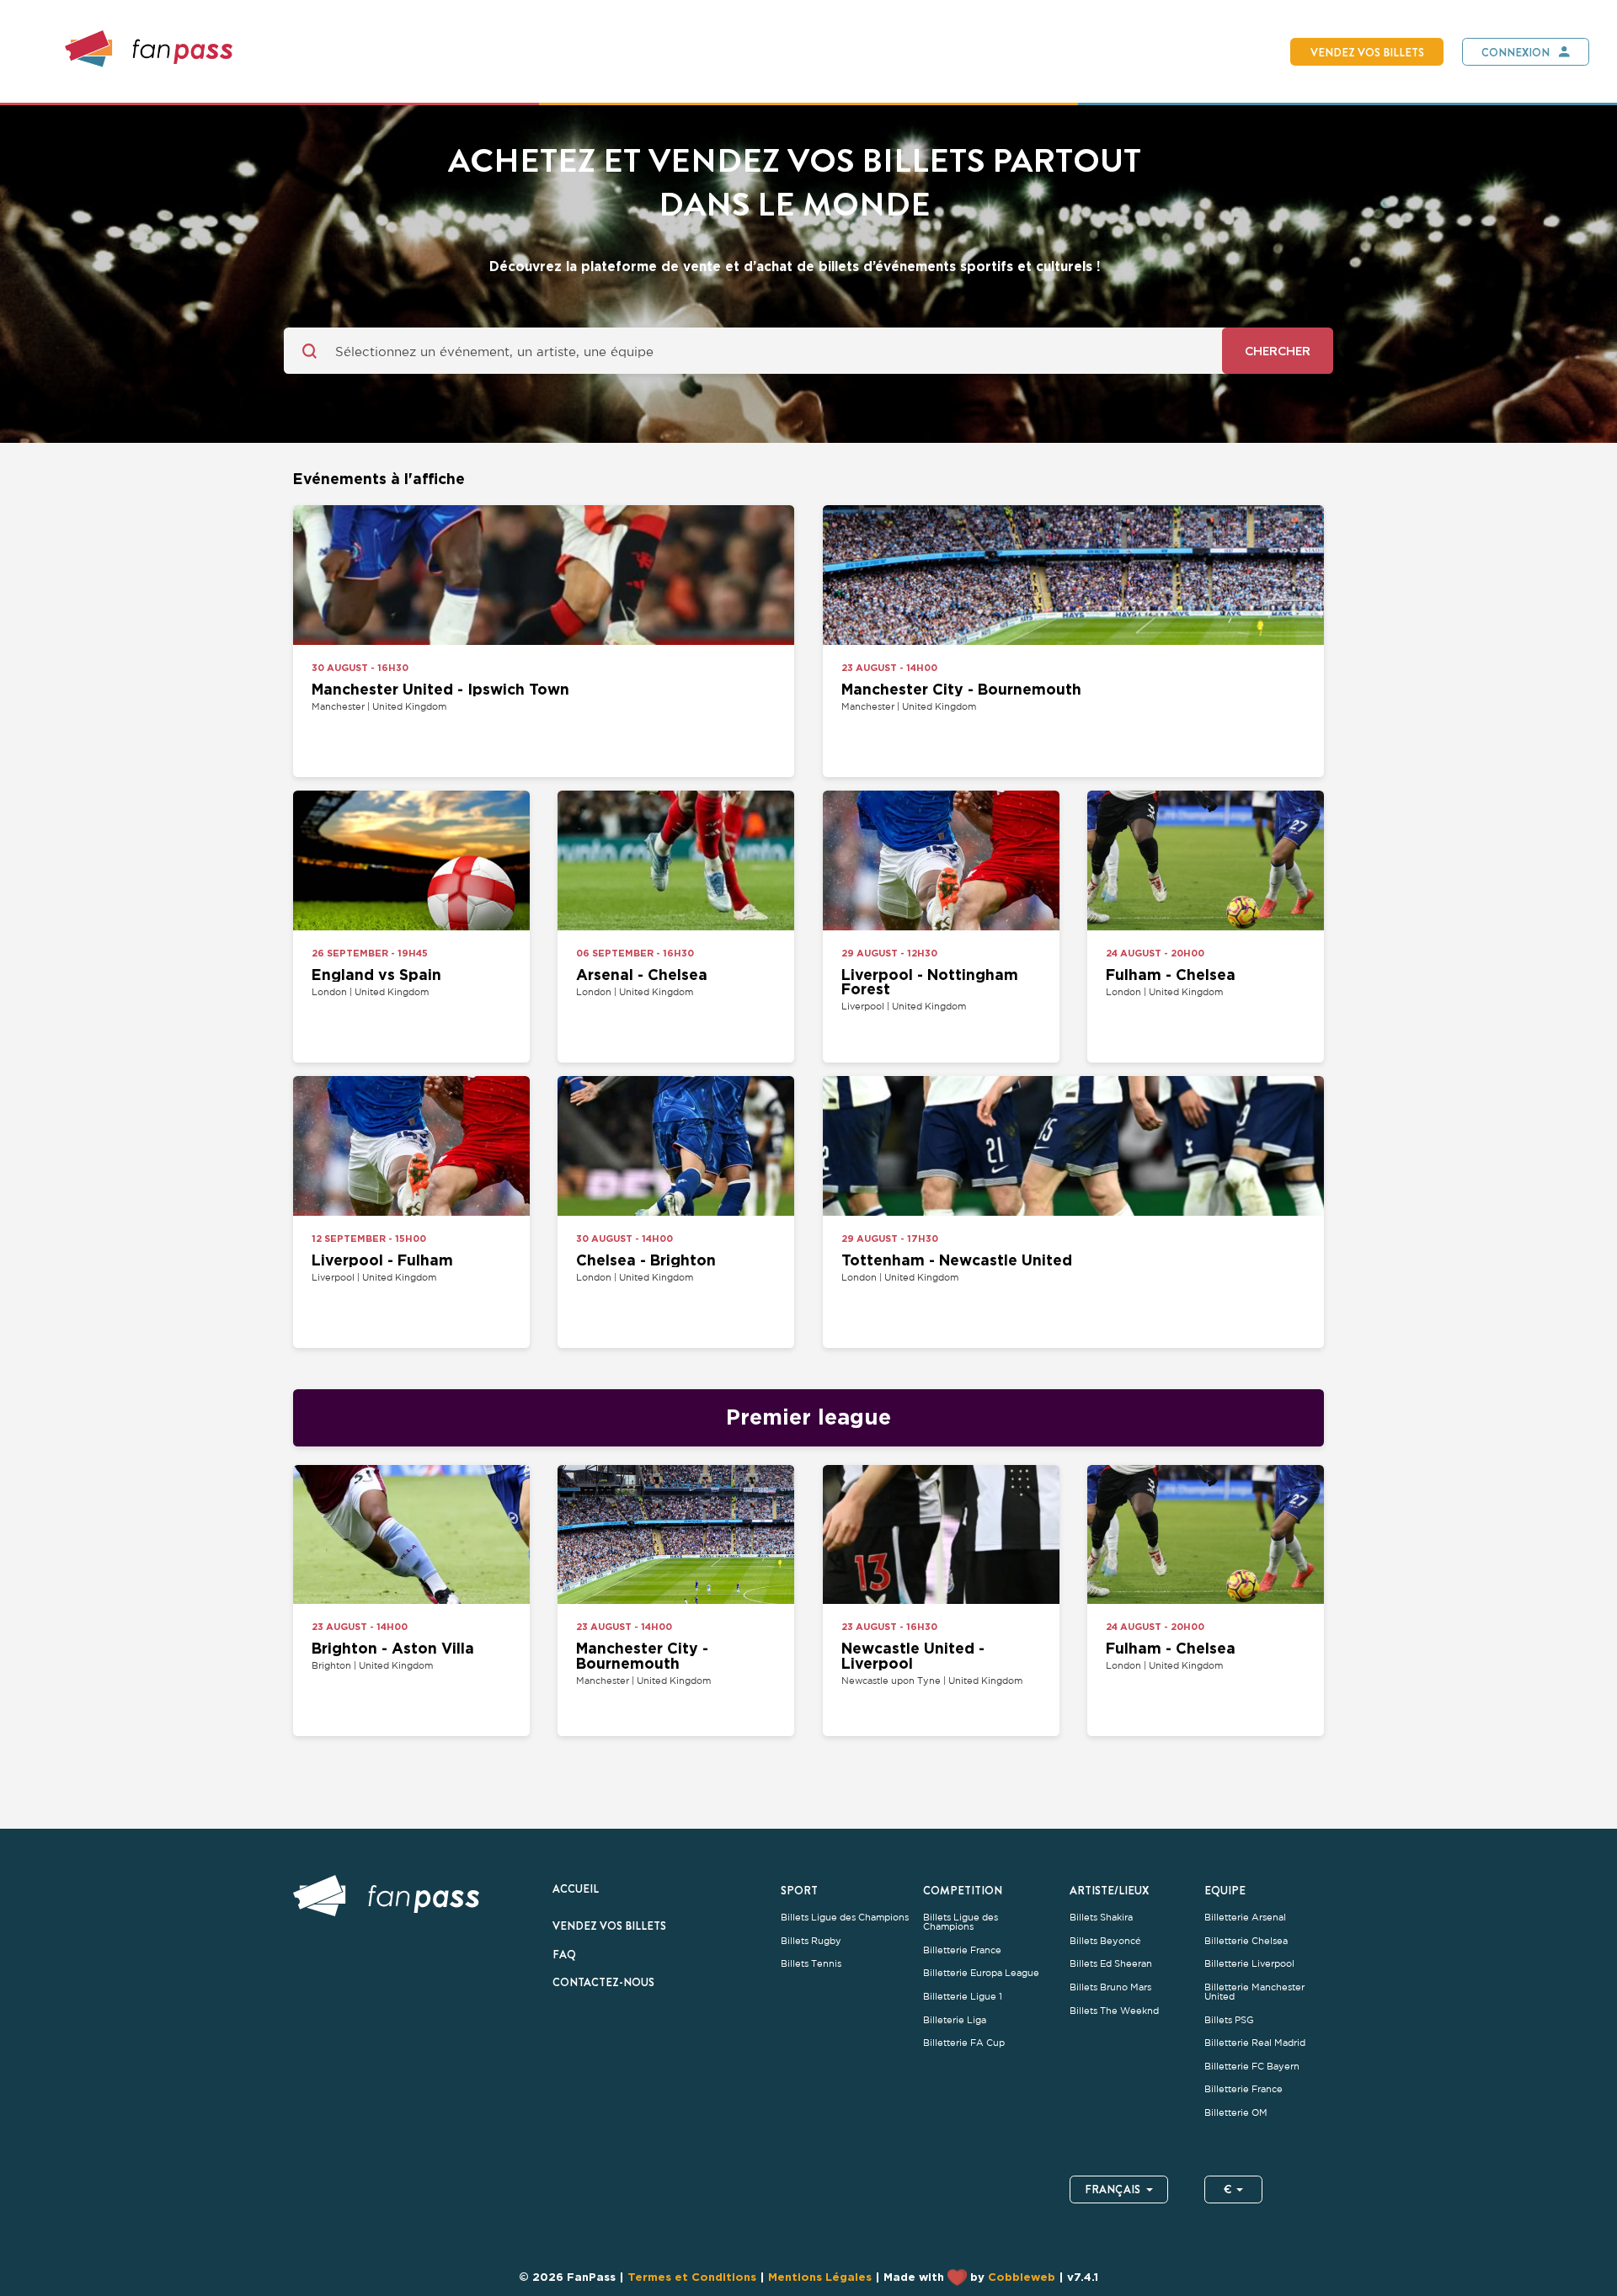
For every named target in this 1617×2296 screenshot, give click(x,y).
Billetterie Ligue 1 (963, 1997)
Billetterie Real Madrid (1255, 2043)
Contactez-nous (603, 1982)
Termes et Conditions (692, 2277)
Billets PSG (1229, 2020)
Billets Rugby (811, 1941)
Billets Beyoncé (1105, 1941)
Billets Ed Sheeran (1111, 1964)
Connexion (1516, 52)
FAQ (564, 1954)
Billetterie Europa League (981, 1973)
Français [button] (1113, 2189)
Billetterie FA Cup (964, 2043)
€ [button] (1227, 2189)
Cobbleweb (1022, 2277)
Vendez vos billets (1367, 52)
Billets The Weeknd (1114, 2011)
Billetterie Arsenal (1245, 1918)
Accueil (576, 1888)
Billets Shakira (1101, 1918)
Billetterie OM (1236, 2113)
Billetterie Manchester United (1254, 1992)
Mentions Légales (820, 2277)
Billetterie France (962, 1950)
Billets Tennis (811, 1964)
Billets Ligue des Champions (845, 1918)
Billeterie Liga (955, 2020)
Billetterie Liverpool (1249, 1964)
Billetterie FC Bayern (1252, 2067)
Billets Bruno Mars (1110, 1987)
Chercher (1278, 351)
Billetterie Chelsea (1246, 1941)
